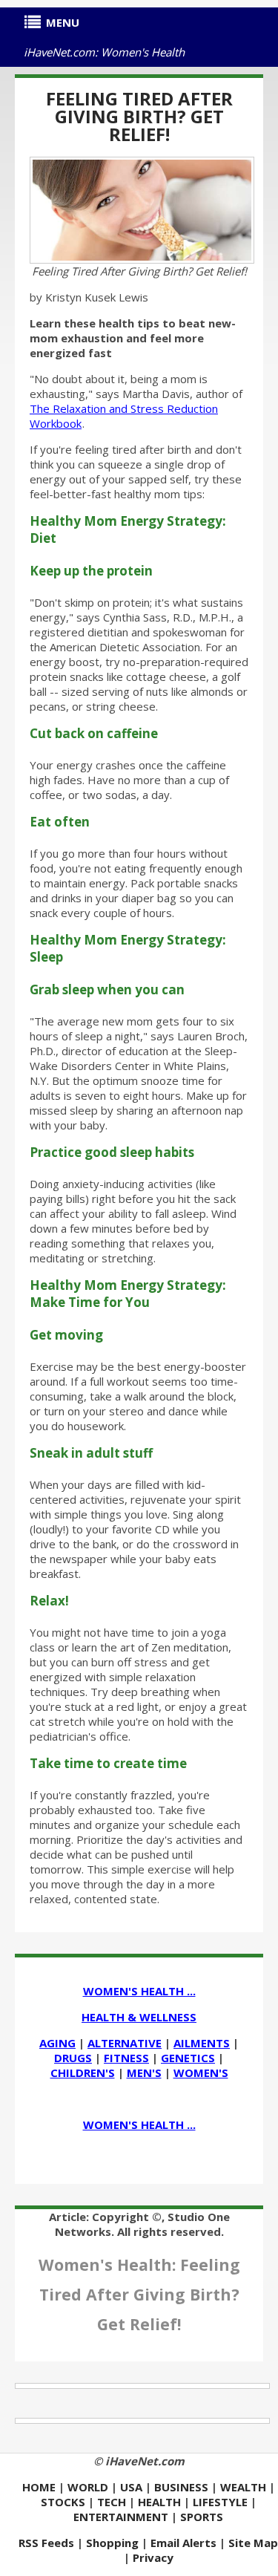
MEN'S (144, 2073)
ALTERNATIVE (125, 2043)
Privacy (153, 2557)
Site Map (253, 2543)
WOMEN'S (201, 2073)
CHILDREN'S (83, 2073)
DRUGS (73, 2058)
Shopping (112, 2543)
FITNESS (126, 2058)
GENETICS (188, 2058)
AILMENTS (202, 2043)
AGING (57, 2043)
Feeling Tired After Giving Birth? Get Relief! (139, 116)
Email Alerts (183, 2543)
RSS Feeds (46, 2543)
